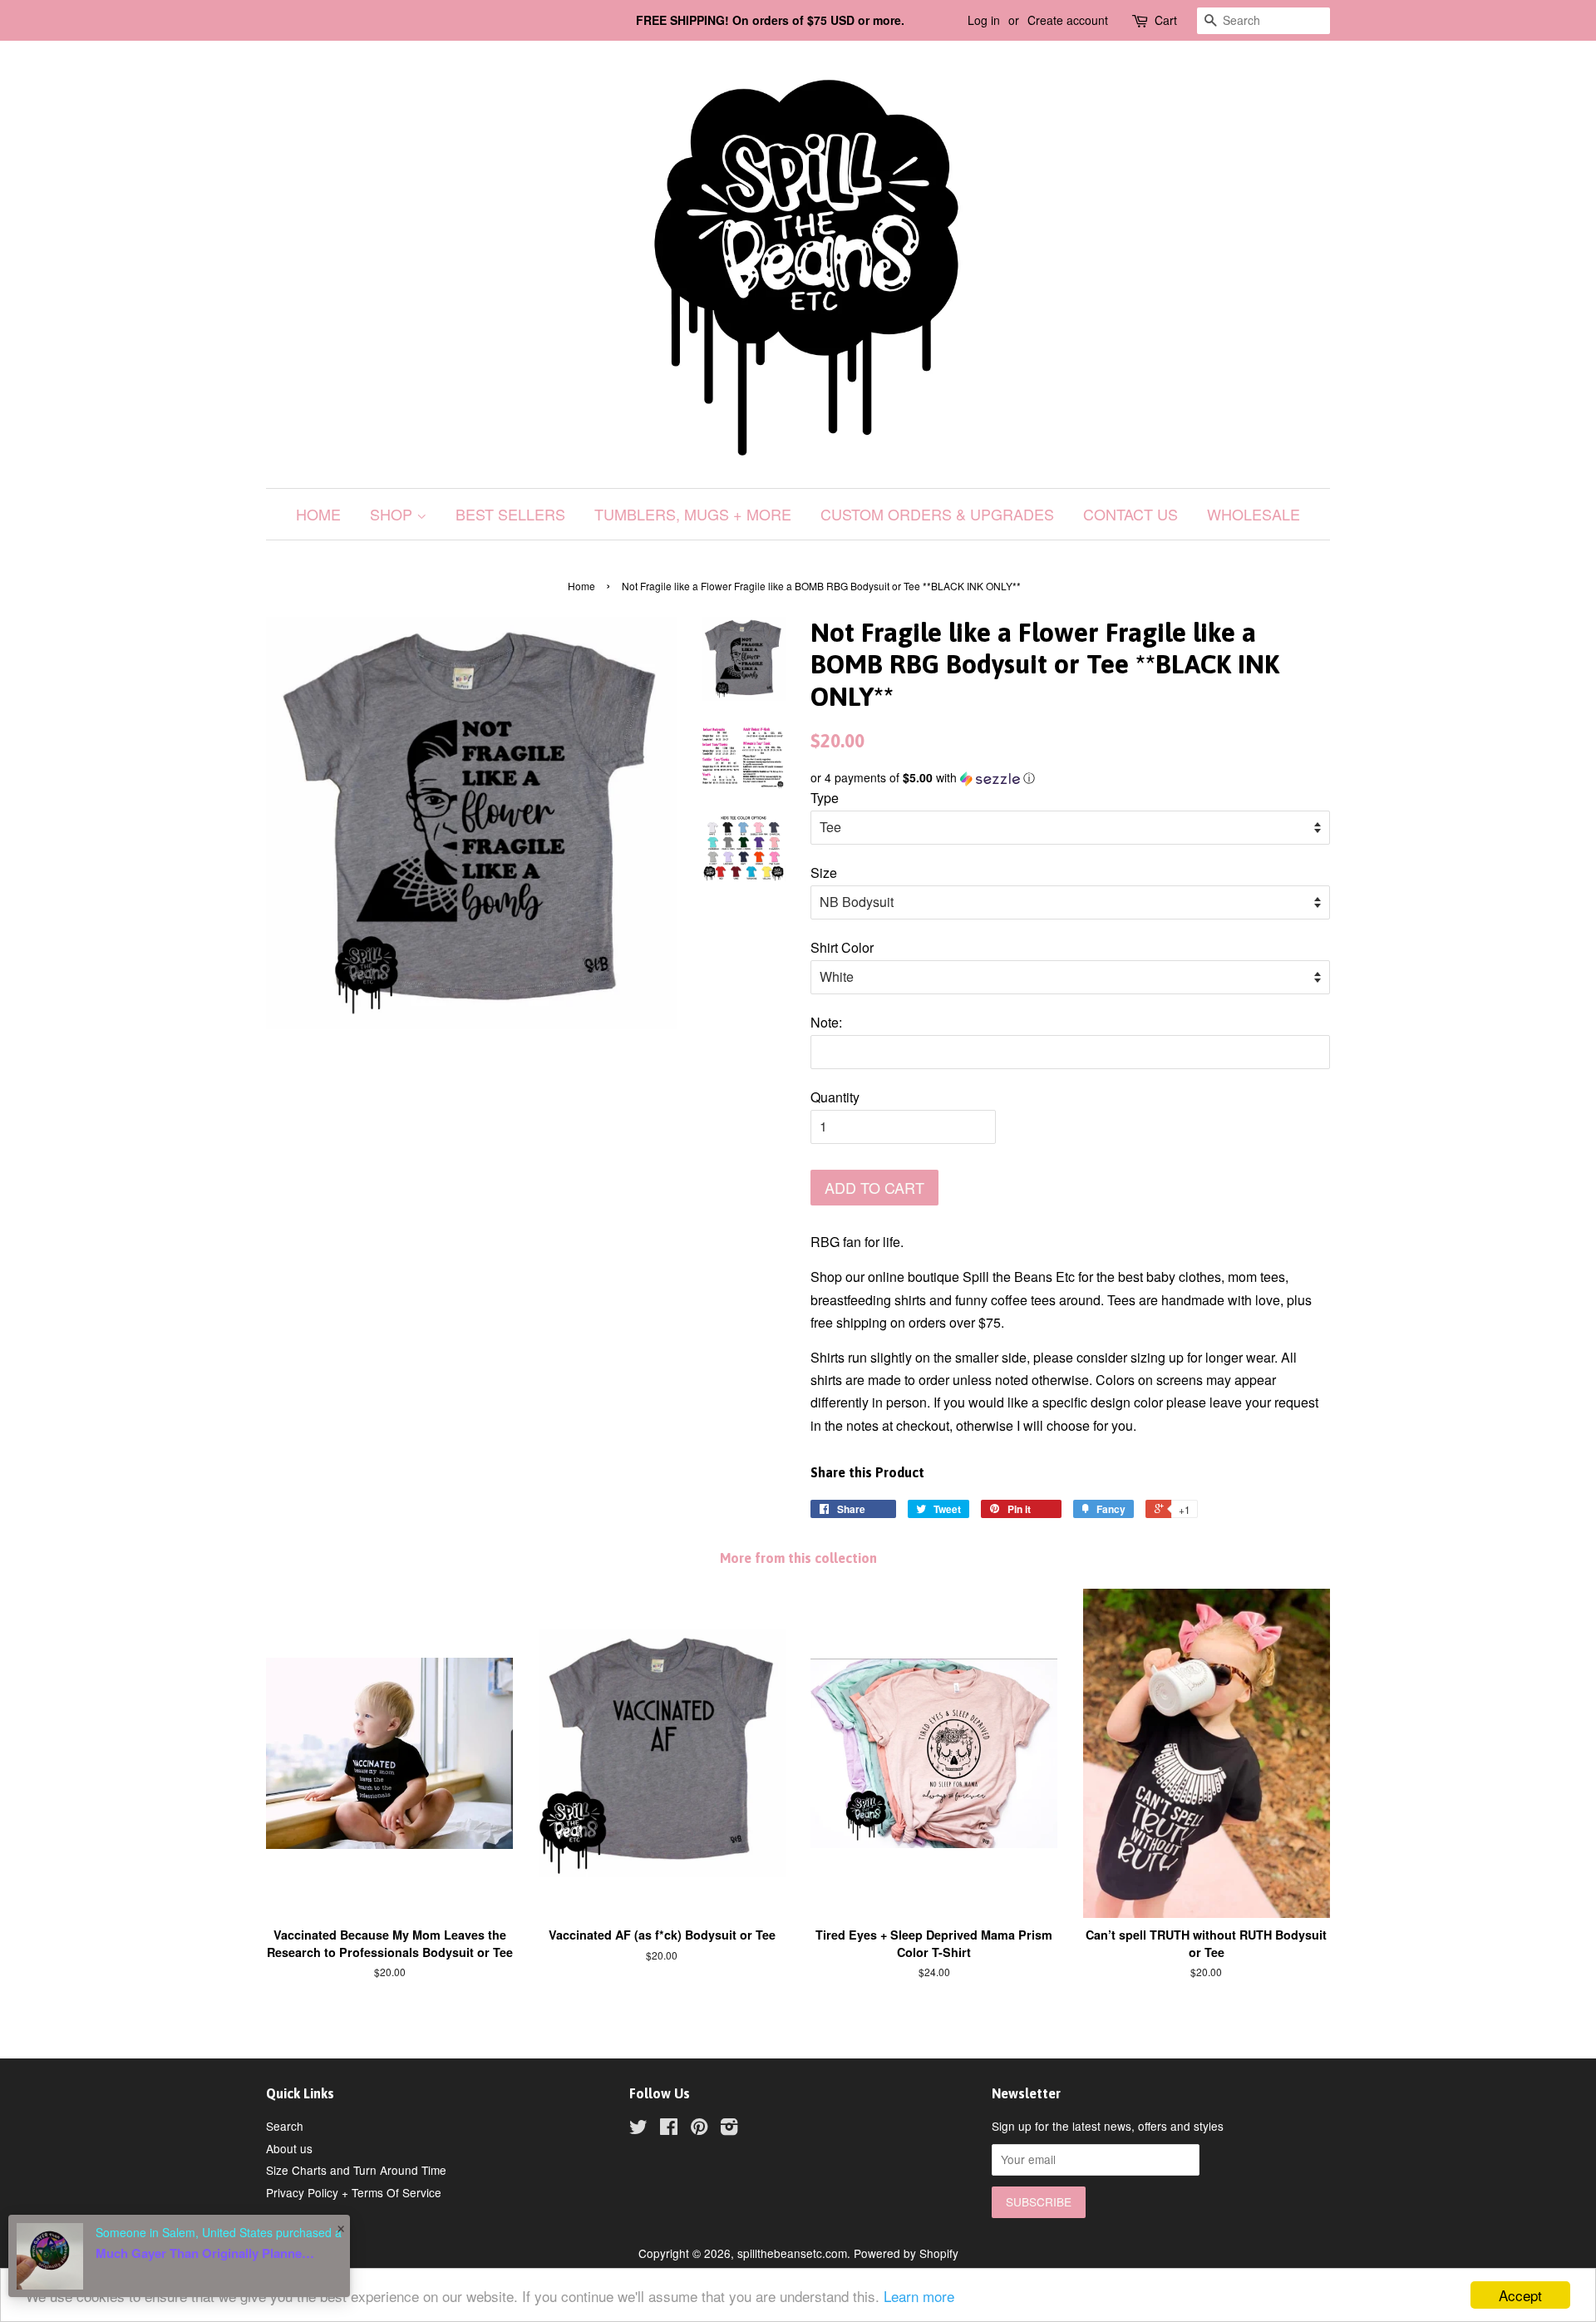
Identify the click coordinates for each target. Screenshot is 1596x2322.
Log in (984, 20)
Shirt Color (842, 947)
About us (289, 2148)
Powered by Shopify (906, 2253)
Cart (1166, 20)
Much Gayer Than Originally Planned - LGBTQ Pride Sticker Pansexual (208, 2253)
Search (285, 2126)
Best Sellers (510, 514)
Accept (1520, 2295)
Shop (393, 514)
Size (824, 873)
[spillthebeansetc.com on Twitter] (638, 2129)
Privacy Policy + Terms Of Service (354, 2192)
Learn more (919, 2296)
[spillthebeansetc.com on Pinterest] (699, 2129)
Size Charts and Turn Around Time (356, 2170)
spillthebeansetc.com (792, 2253)
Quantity (835, 1097)
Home (318, 514)
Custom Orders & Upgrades (937, 514)
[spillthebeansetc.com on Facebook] (669, 2129)
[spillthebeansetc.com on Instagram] (729, 2129)
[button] (1070, 778)
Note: (826, 1022)
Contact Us (1130, 514)
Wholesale (1254, 514)
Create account (1068, 20)
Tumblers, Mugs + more (693, 514)
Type (825, 798)
